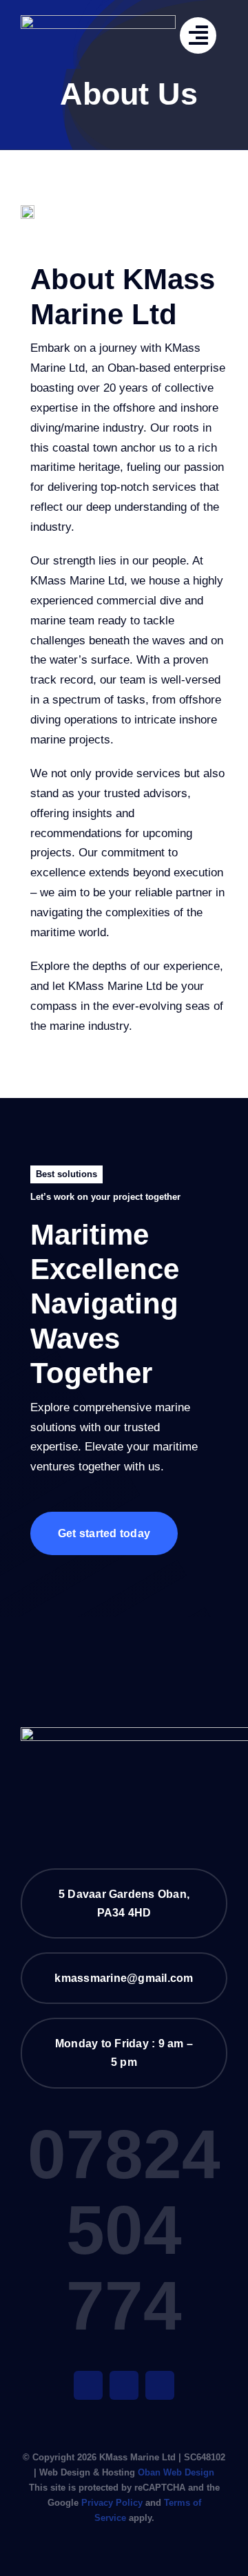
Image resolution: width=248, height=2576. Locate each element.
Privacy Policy (112, 2503)
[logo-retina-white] (98, 21)
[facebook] (88, 2385)
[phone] (160, 2385)
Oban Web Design (176, 2472)
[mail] (124, 2385)
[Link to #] (198, 35)
